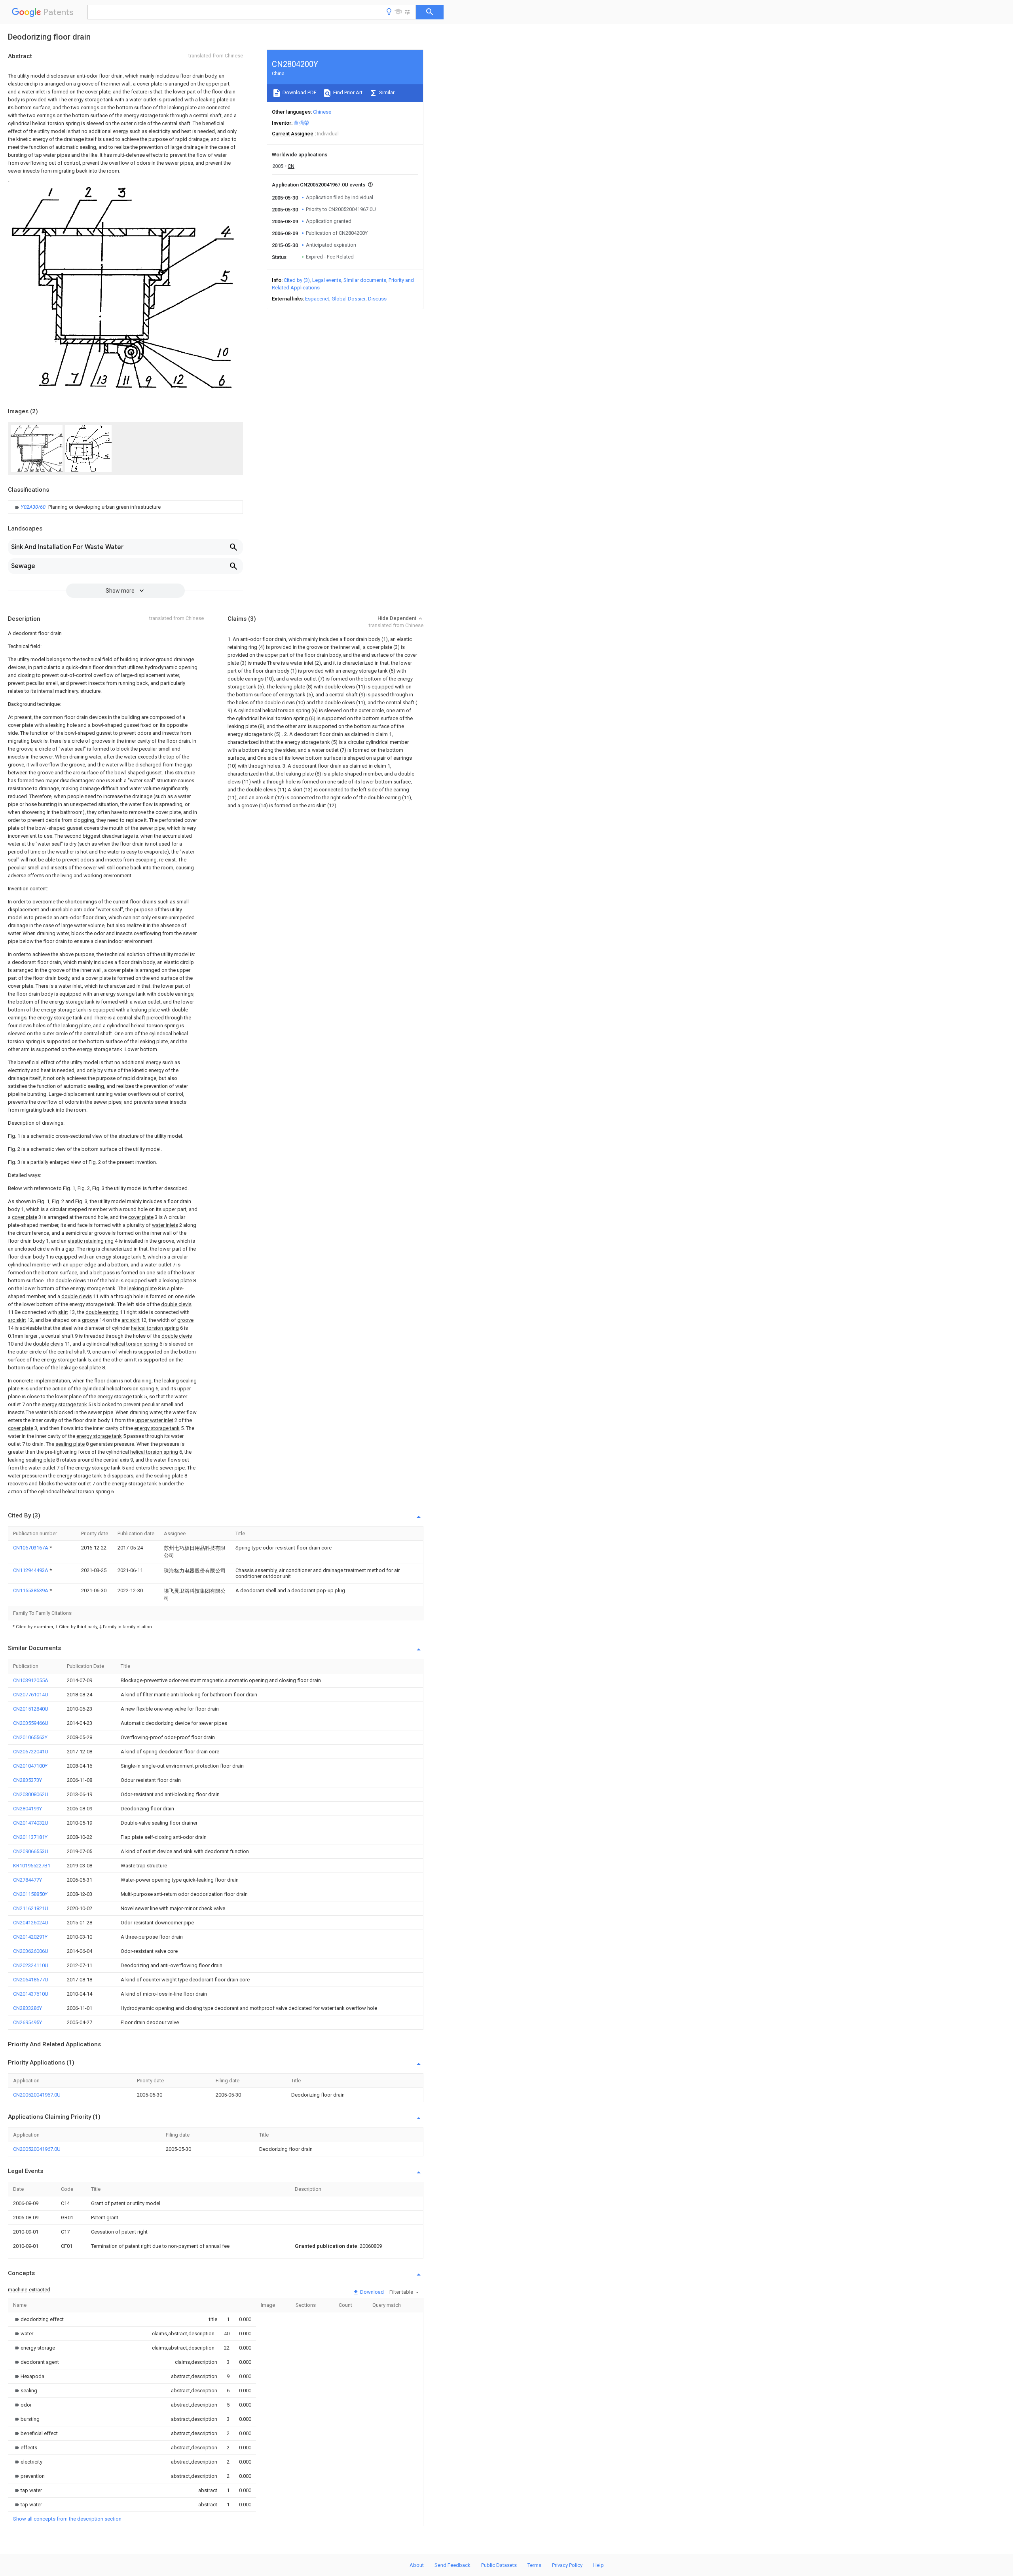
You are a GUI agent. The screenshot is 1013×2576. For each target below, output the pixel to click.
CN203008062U (31, 1794)
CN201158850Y (30, 1894)
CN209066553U (31, 1851)
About (417, 2565)
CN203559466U (31, 1723)
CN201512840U (31, 1709)
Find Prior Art (347, 92)
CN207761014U (31, 1695)
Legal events (327, 280)
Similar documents (365, 280)
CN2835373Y (28, 1780)
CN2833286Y (28, 2008)
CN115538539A (31, 1590)
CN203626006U (31, 1951)
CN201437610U (31, 1994)
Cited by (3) (297, 280)
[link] (87, 507)
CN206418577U (31, 1980)
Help (599, 2565)
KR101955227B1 (32, 1866)
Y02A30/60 (34, 507)
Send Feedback (452, 2565)
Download (371, 2292)
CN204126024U (31, 1923)
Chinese (322, 112)
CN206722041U (31, 1752)
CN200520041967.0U (37, 2095)
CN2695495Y (28, 2022)
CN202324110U (31, 1965)
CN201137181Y (30, 1837)
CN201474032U (31, 1823)
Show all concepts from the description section (67, 2519)
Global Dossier (349, 299)
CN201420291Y (30, 1937)
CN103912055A (31, 1680)
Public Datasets (499, 2565)
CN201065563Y (30, 1737)
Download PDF (299, 92)
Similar (386, 92)
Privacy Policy (567, 2565)
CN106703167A (31, 1548)
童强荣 (301, 123)
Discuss (377, 299)
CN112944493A (31, 1570)
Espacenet (317, 299)
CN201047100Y (30, 1766)
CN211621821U (31, 1908)
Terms (534, 2565)
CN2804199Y (28, 1809)
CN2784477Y (28, 1880)
